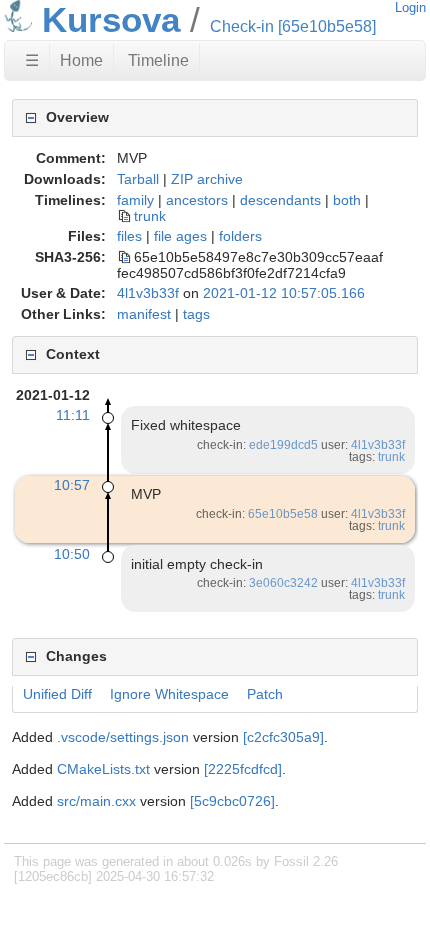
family (135, 200)
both (347, 200)
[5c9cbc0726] (232, 801)
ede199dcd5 (283, 445)
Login (410, 7)
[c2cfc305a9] (283, 737)
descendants (280, 200)
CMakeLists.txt (103, 769)
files (129, 236)
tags (196, 314)
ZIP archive (207, 179)
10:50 (72, 554)
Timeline (158, 60)
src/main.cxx (96, 801)
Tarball (138, 179)
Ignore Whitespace (169, 694)
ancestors (197, 200)
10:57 (72, 485)
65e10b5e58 (283, 514)
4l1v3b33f (148, 293)
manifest (144, 314)
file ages (180, 236)
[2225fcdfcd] (243, 769)
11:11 (73, 415)
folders (240, 236)
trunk (150, 216)
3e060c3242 (283, 583)
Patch (265, 694)
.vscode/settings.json (123, 737)
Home (81, 60)
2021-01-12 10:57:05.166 (284, 293)
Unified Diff (57, 694)
